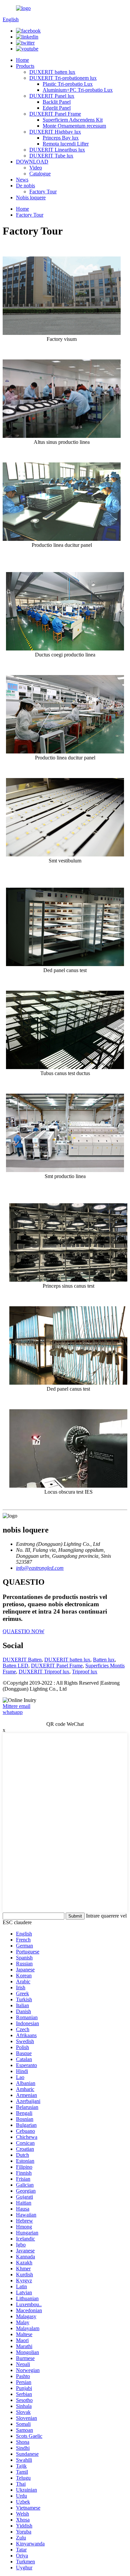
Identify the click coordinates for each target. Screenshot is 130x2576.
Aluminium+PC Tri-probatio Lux (78, 90)
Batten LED (15, 1666)
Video (36, 168)
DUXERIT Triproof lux (44, 1672)
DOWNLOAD (32, 162)
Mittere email (16, 1706)
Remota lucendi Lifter (66, 144)
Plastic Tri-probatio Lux (68, 84)
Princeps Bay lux (61, 138)
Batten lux (104, 1660)
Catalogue (40, 174)
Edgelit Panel (57, 108)
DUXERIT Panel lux (52, 96)
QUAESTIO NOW (23, 1631)
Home (22, 60)
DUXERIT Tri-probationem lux (63, 78)
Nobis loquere (31, 198)
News (22, 180)
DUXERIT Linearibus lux (57, 150)
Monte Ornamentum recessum (74, 126)
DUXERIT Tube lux (51, 156)
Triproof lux (85, 1672)
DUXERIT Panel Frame (55, 114)
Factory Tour (43, 192)
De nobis (25, 186)
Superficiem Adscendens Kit (73, 120)
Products (25, 66)
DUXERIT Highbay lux (55, 132)
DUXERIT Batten (22, 1660)
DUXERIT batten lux (52, 72)
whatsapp (13, 1712)
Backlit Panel (57, 102)
